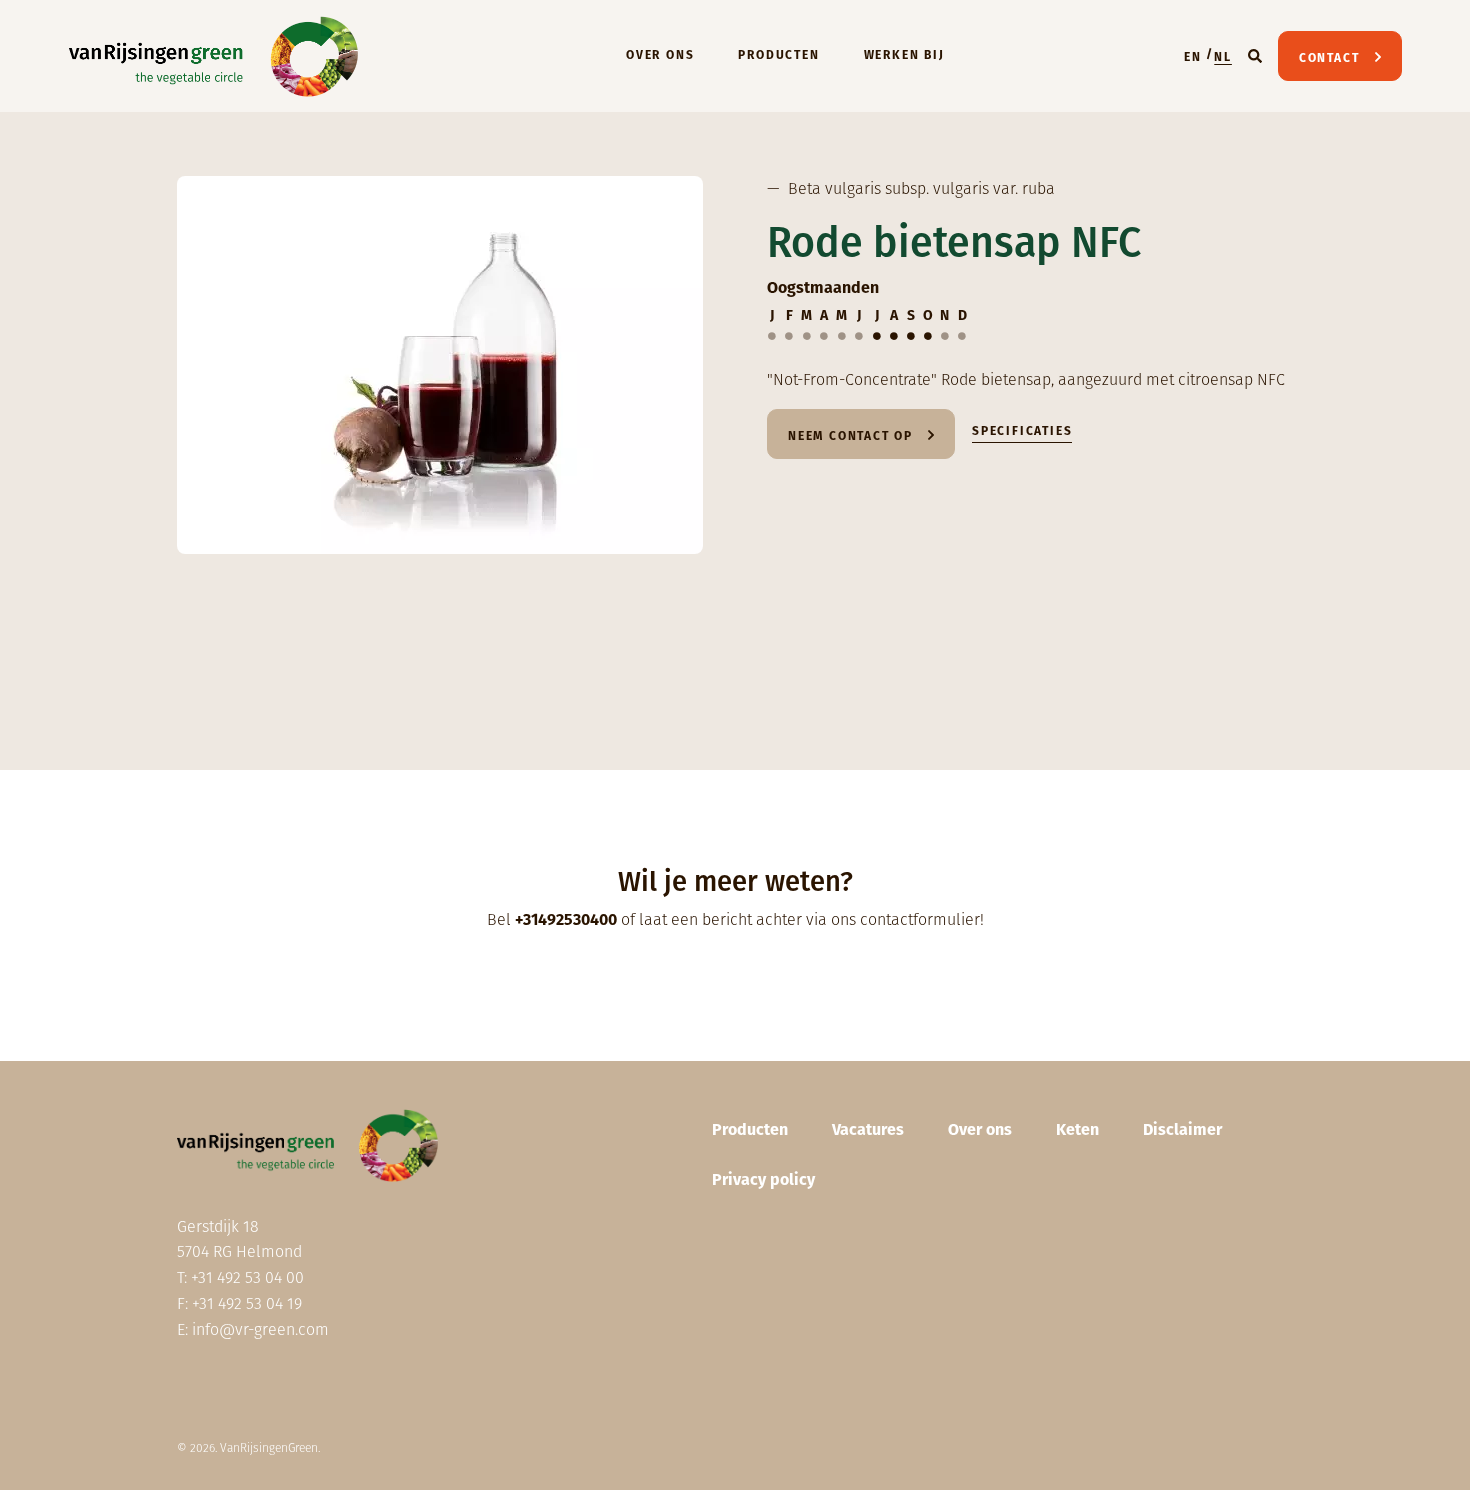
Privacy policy (763, 1179)
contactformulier (920, 919)
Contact (1329, 58)
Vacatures (868, 1129)
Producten (778, 55)
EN (1193, 57)
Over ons (660, 55)
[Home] (214, 56)
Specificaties (1022, 431)
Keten (1077, 1129)
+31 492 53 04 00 (247, 1277)
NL (1223, 57)
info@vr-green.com (260, 1329)
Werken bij (904, 55)
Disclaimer (1182, 1129)
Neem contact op (850, 436)
